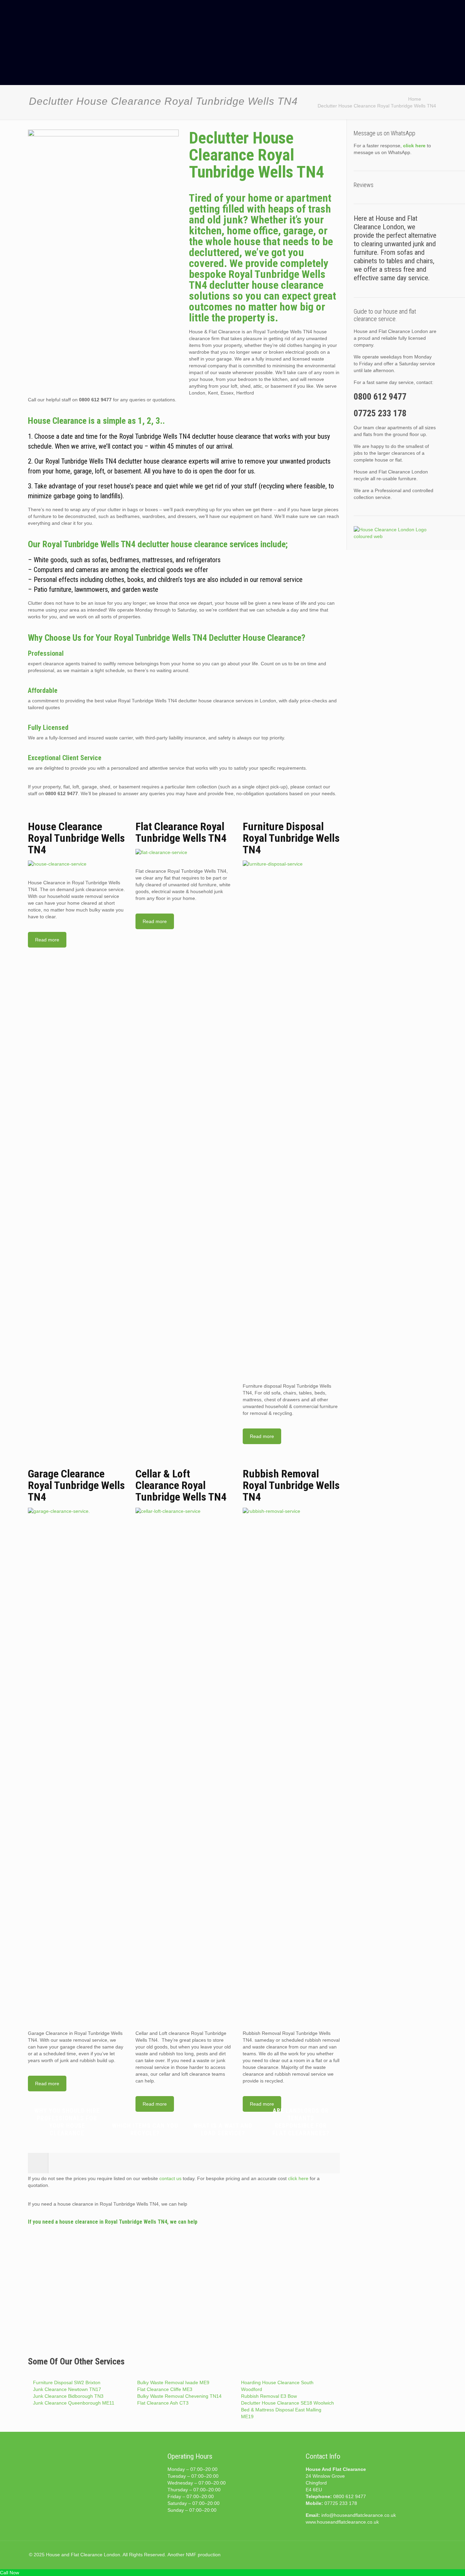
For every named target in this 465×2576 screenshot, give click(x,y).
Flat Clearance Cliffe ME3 (165, 2389)
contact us (170, 2178)
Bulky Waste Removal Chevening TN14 (179, 2396)
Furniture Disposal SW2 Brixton (67, 2382)
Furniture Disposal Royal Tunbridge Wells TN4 (291, 838)
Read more (47, 940)
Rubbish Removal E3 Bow (269, 2396)
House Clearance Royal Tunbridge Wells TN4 (76, 838)
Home (415, 99)
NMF (191, 2555)
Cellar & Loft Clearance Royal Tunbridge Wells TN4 (181, 1485)
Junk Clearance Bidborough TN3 (68, 2396)
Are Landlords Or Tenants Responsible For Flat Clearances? (301, 2122)
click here (298, 2178)
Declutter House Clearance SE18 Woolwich (287, 2403)
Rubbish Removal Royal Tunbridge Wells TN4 (291, 1485)
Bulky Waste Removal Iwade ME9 (173, 2382)
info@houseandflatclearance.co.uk (359, 2515)
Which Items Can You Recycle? (145, 2129)
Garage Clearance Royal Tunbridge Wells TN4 (76, 1485)
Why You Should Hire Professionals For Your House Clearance (67, 2122)
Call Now (10, 2573)
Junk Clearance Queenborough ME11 (74, 2403)
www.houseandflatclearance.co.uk (342, 2522)
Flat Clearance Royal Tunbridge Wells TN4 (181, 832)
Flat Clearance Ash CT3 (163, 2403)
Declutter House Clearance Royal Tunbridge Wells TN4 (377, 106)
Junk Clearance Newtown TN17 (67, 2389)
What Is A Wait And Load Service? (223, 2129)
